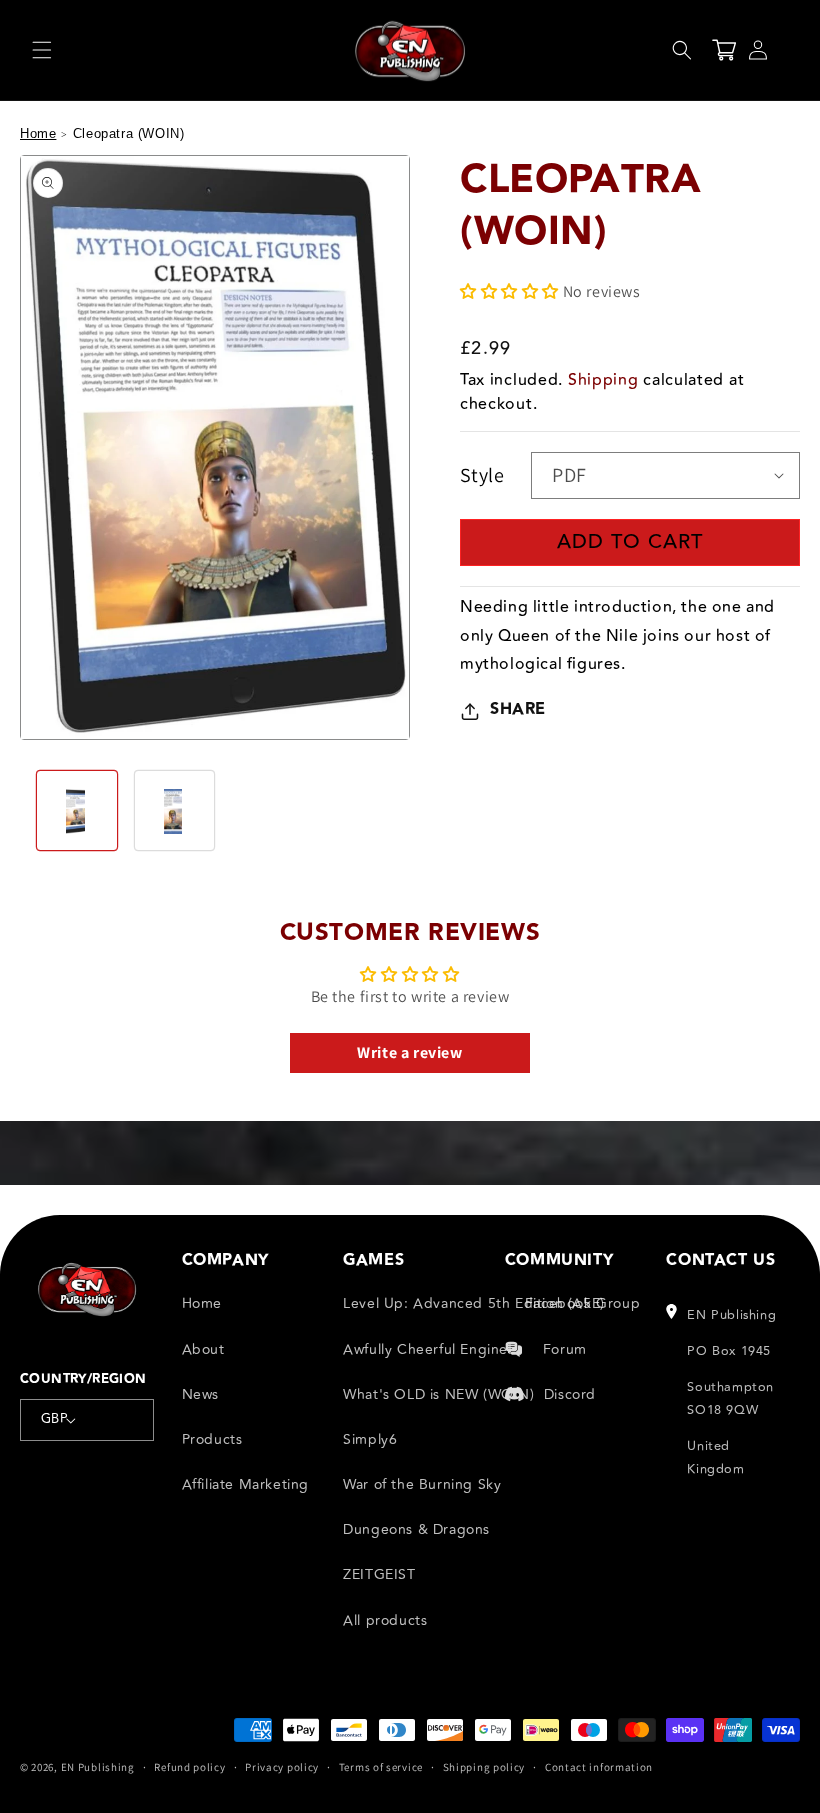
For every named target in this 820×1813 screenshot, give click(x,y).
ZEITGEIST (379, 1574)
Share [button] (518, 709)
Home (38, 133)
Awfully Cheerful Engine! (427, 1349)
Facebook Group (582, 1303)
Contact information (599, 1767)
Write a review (409, 1052)
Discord (570, 1394)
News (200, 1394)
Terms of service (381, 1767)
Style (482, 475)
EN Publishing (98, 1767)
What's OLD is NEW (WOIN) (438, 1394)
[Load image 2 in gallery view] (175, 811)
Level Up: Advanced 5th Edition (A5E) (474, 1303)
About (203, 1349)
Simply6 (370, 1439)
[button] (42, 50)
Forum (565, 1349)
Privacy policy (282, 1767)
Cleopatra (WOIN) (129, 133)
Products (212, 1439)
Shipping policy (484, 1767)
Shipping (603, 380)
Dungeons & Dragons (416, 1529)
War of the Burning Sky (422, 1484)
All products (385, 1620)
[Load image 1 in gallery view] (77, 811)
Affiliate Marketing (245, 1484)
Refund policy (189, 1767)
